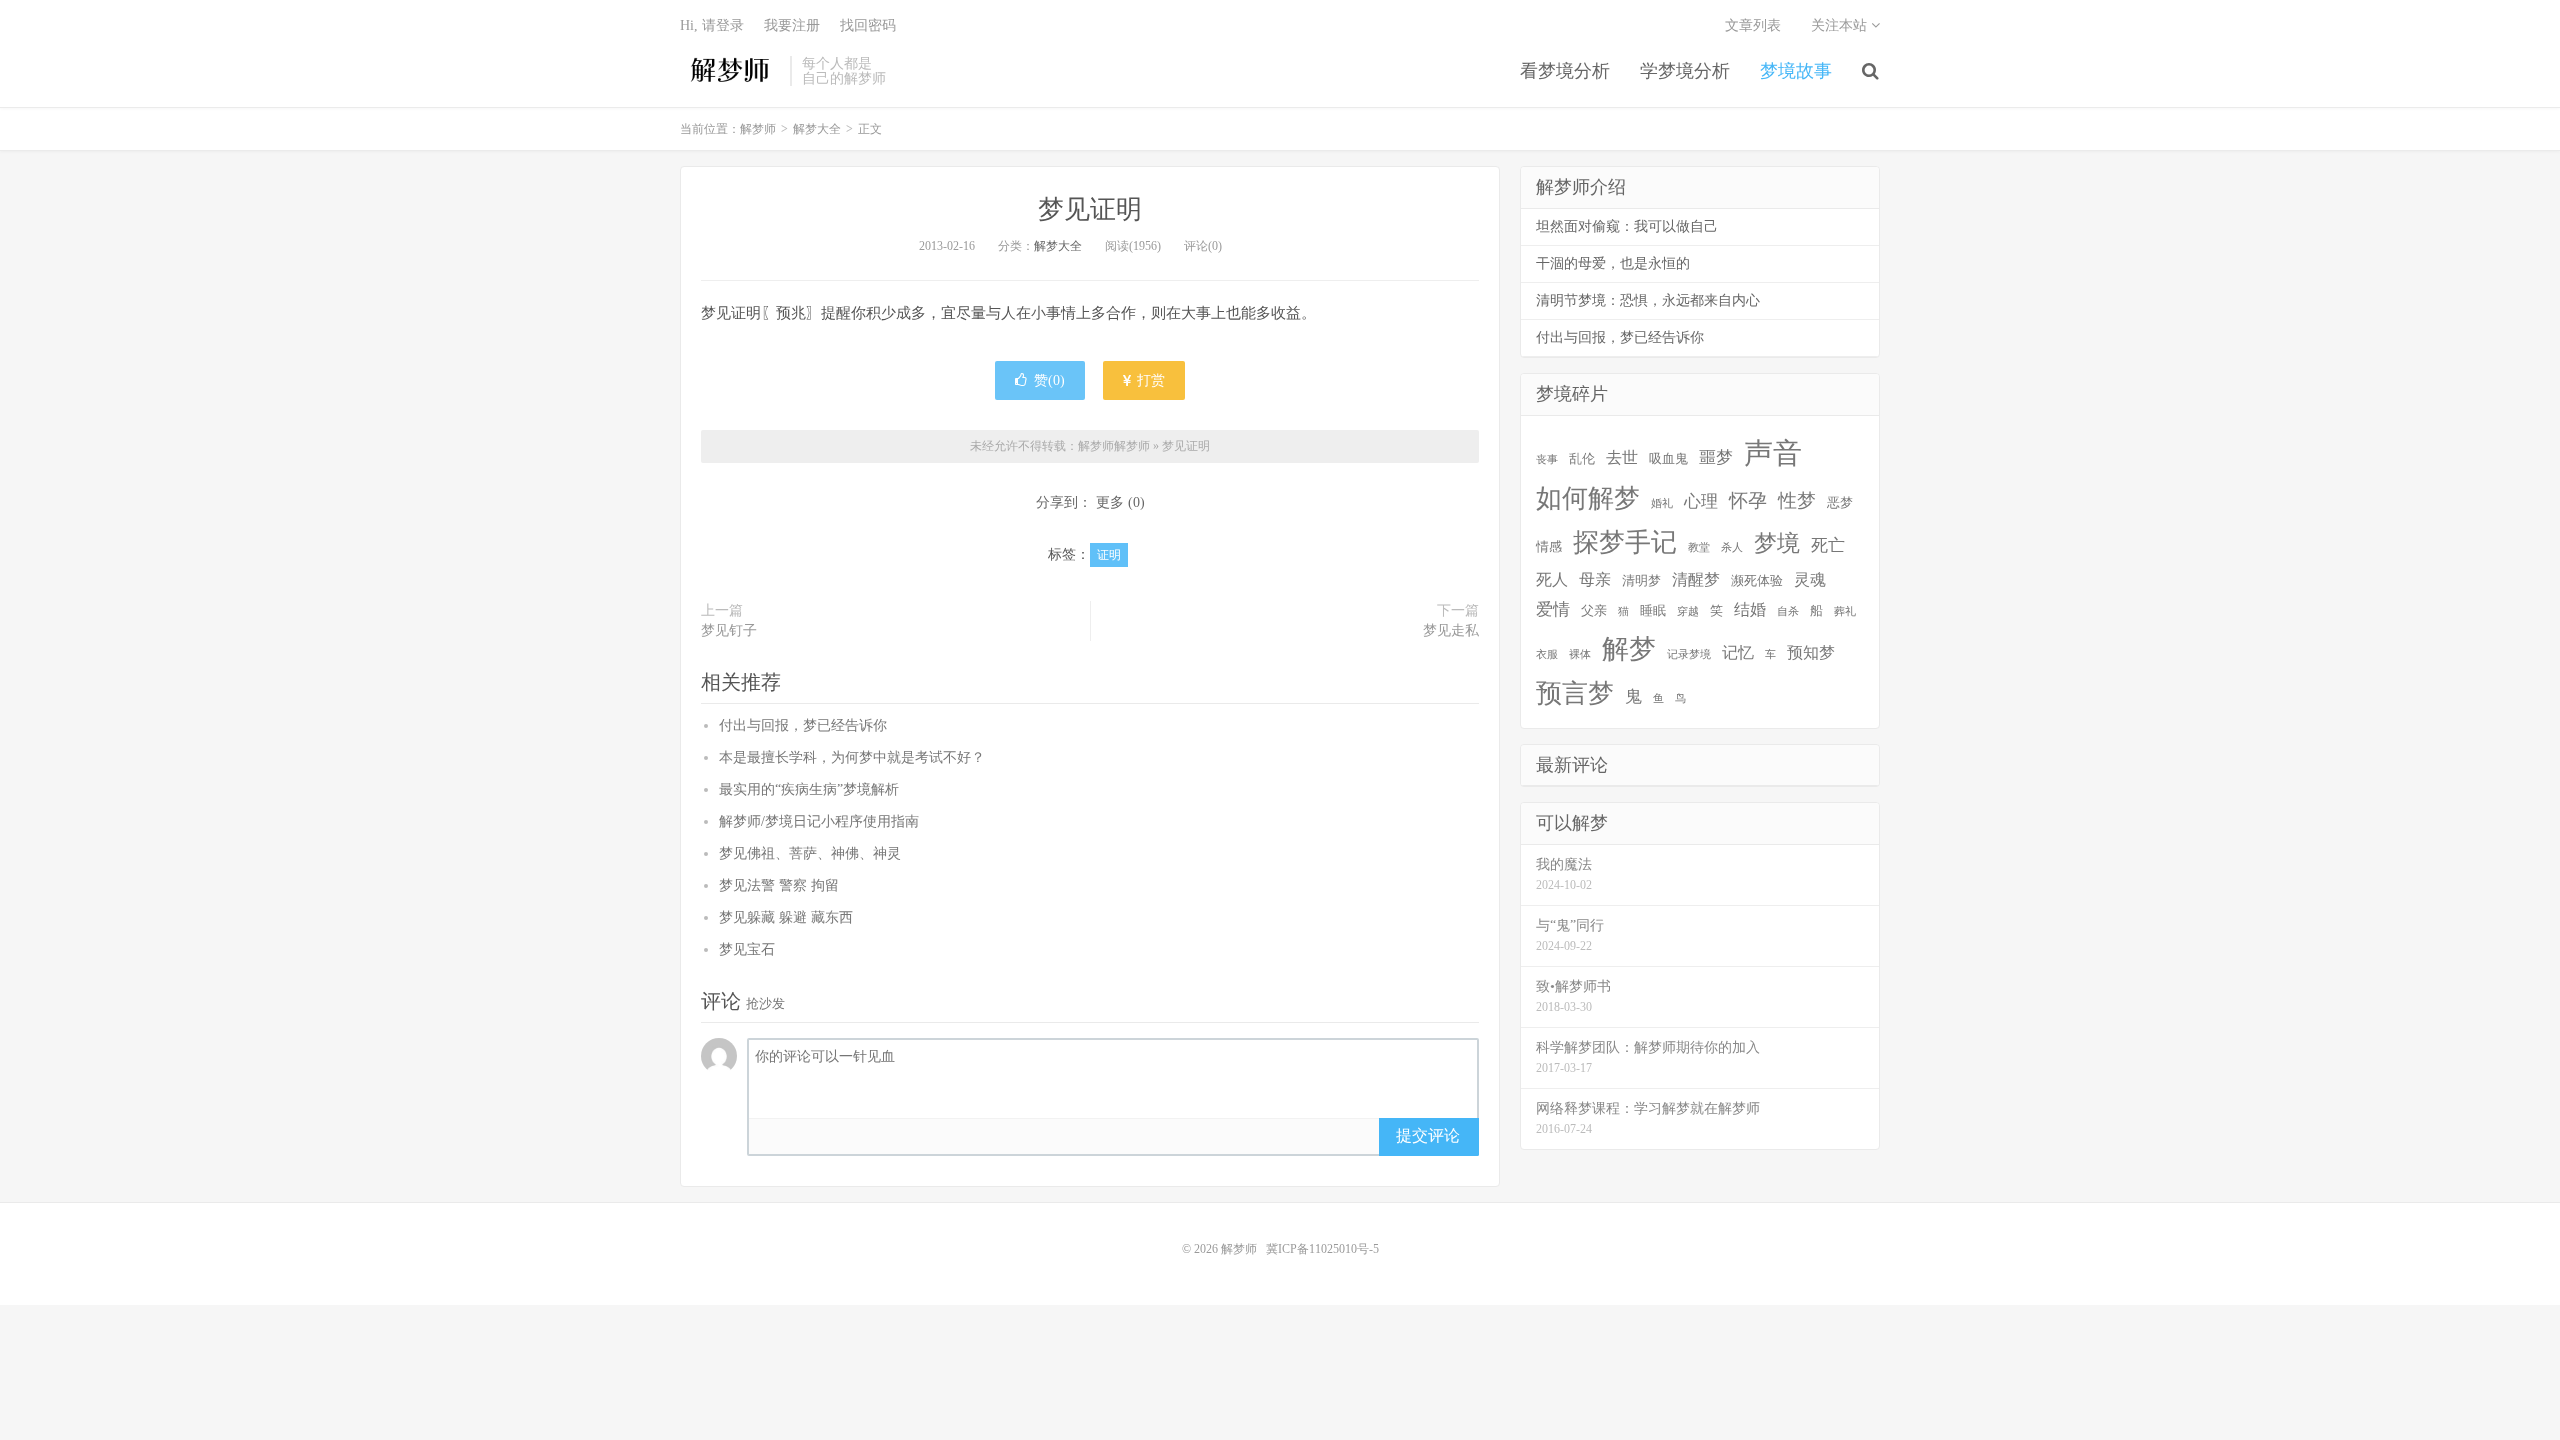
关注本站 (1841, 25)
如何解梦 (1588, 498)
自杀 (1788, 611)
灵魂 (1810, 579)
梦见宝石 (747, 949)
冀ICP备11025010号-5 (1322, 1249)
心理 (1701, 501)
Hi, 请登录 (712, 25)
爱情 (1553, 609)
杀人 (1732, 547)
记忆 (1738, 652)
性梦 (1797, 500)
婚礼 (1662, 503)
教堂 (1699, 547)
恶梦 (1840, 502)
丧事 (1547, 459)
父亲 (1594, 610)
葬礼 (1845, 611)
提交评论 (1428, 1135)
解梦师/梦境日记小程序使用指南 (819, 821)
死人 (1552, 579)
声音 (1773, 453)
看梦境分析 (1565, 71)
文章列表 (1753, 25)
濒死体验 (1757, 580)
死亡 (1828, 545)
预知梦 (1811, 652)
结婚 (1750, 609)
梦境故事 (1796, 71)
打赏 (1149, 380)
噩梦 (1716, 457)
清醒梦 (1696, 579)
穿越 (1688, 611)
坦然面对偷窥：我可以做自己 (1627, 226)
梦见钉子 (729, 630)
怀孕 (1748, 500)
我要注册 (792, 25)
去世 (1622, 457)
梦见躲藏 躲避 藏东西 (786, 917)
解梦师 (730, 71)
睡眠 (1653, 610)
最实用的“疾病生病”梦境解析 (809, 789)
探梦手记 (1625, 542)
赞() (1049, 380)
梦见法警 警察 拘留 (779, 885)
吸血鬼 (1668, 458)
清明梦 (1641, 580)
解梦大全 (817, 129)
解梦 (1629, 649)
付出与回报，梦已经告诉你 (803, 725)
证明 (1109, 555)
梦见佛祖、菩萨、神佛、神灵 (810, 853)
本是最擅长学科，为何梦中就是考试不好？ (852, 757)
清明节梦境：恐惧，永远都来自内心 (1648, 300)
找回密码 (868, 25)
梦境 (1777, 543)
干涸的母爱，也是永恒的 (1613, 263)
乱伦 (1582, 458)
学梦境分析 (1685, 71)
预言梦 (1575, 693)
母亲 (1595, 579)
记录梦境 (1689, 654)
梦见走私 (1451, 630)
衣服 (1547, 654)
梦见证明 (1090, 209)
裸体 (1580, 654)
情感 (1549, 546)
